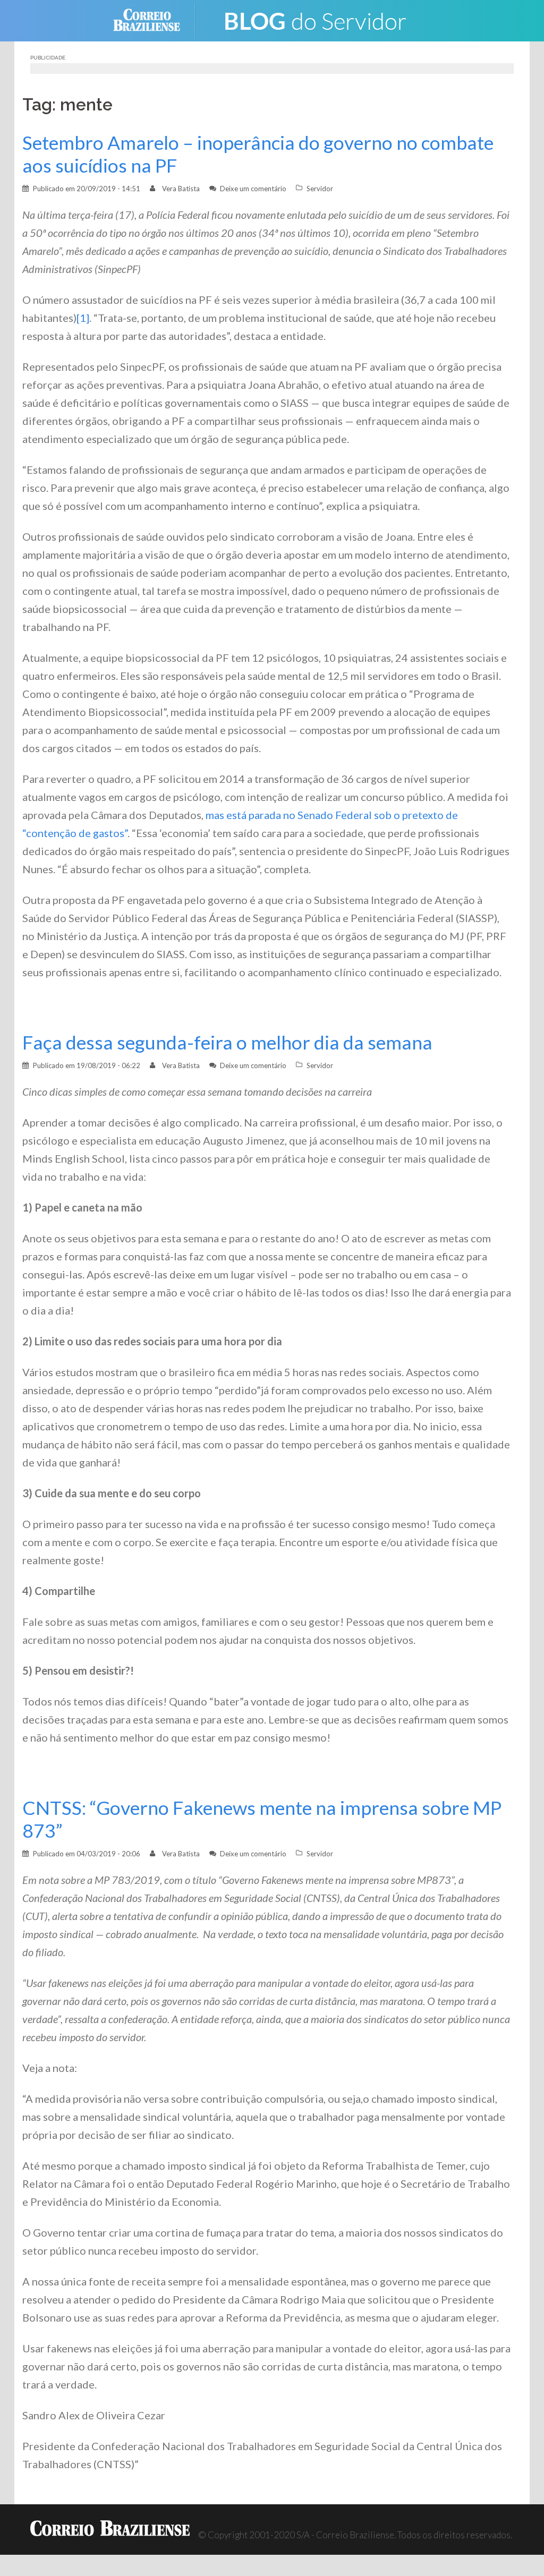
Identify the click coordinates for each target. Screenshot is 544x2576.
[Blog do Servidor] (314, 19)
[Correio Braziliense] (155, 19)
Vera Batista (181, 189)
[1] (83, 318)
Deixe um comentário (253, 189)
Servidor (320, 189)
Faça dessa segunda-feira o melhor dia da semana (227, 1042)
